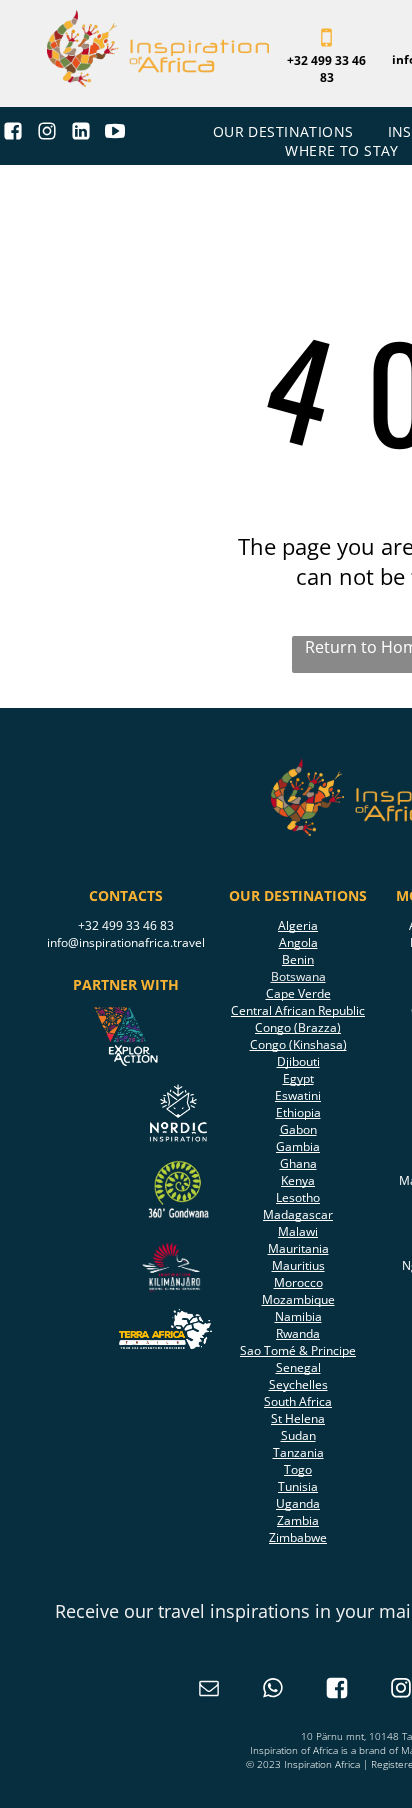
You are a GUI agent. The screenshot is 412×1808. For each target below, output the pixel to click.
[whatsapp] (273, 1690)
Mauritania (298, 1248)
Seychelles (298, 1384)
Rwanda (298, 1333)
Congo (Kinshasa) (298, 1044)
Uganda (298, 1503)
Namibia (298, 1316)
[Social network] (13, 134)
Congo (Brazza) (298, 1027)
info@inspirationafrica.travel (126, 942)
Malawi (298, 1231)
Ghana (298, 1163)
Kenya (298, 1180)
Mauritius (298, 1265)
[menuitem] (285, 131)
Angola (298, 942)
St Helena (298, 1418)
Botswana (298, 976)
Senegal (298, 1367)
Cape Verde (298, 993)
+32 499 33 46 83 (126, 925)
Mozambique (298, 1299)
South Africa (298, 1401)
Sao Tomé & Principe (298, 1350)
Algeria (298, 925)
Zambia (298, 1520)
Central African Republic (298, 1010)
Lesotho (298, 1197)
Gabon (298, 1129)
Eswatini (298, 1095)
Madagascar (298, 1214)
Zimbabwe (298, 1537)
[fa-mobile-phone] (326, 44)
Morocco (298, 1282)
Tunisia (298, 1486)
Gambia (298, 1146)
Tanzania (298, 1452)
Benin (298, 959)
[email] (209, 1690)
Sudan (298, 1435)
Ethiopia (298, 1112)
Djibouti (298, 1061)
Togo (298, 1469)
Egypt (298, 1078)
